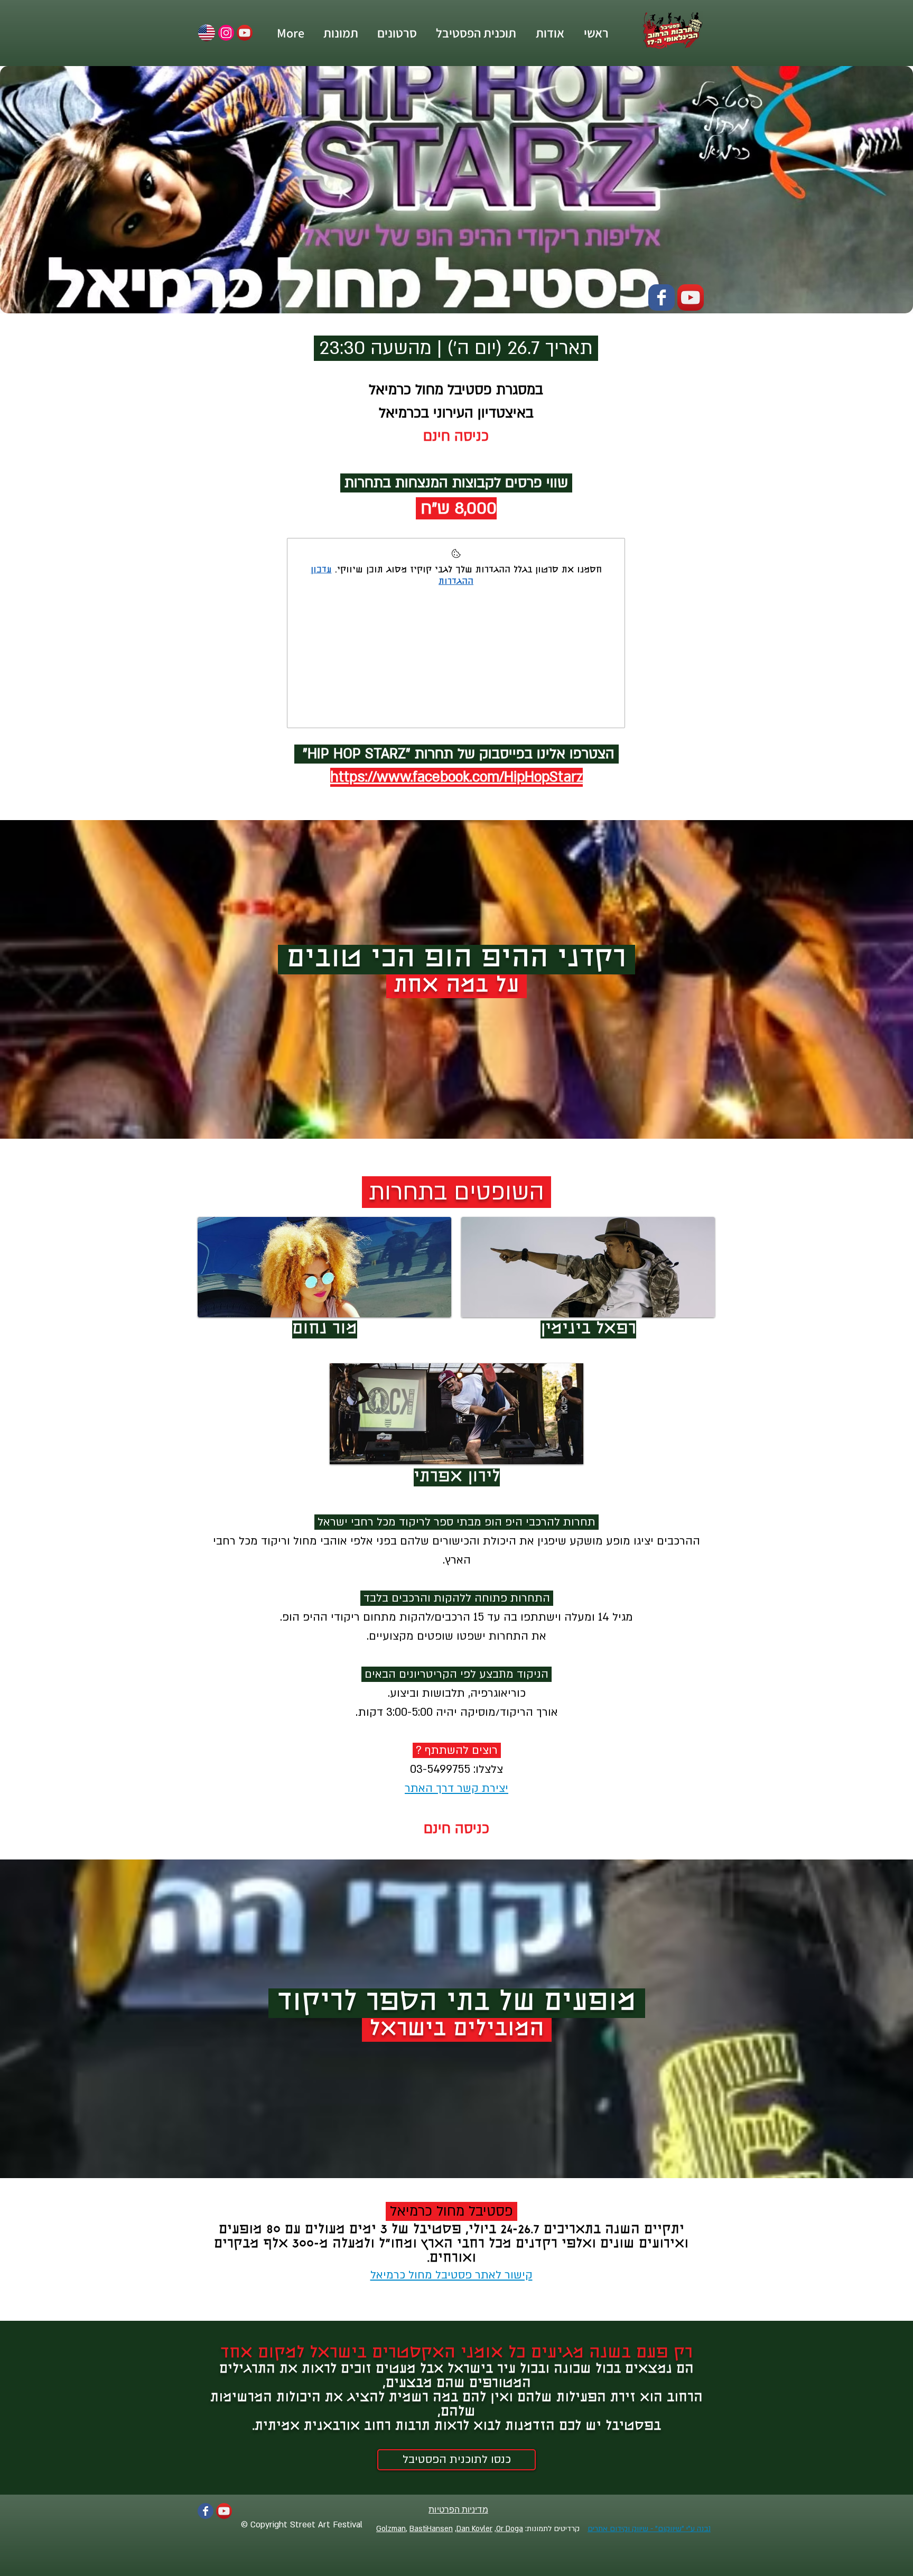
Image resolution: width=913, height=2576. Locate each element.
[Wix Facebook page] (662, 297)
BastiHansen (431, 2529)
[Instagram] (226, 33)
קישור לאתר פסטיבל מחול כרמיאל (451, 2275)
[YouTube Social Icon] (245, 33)
